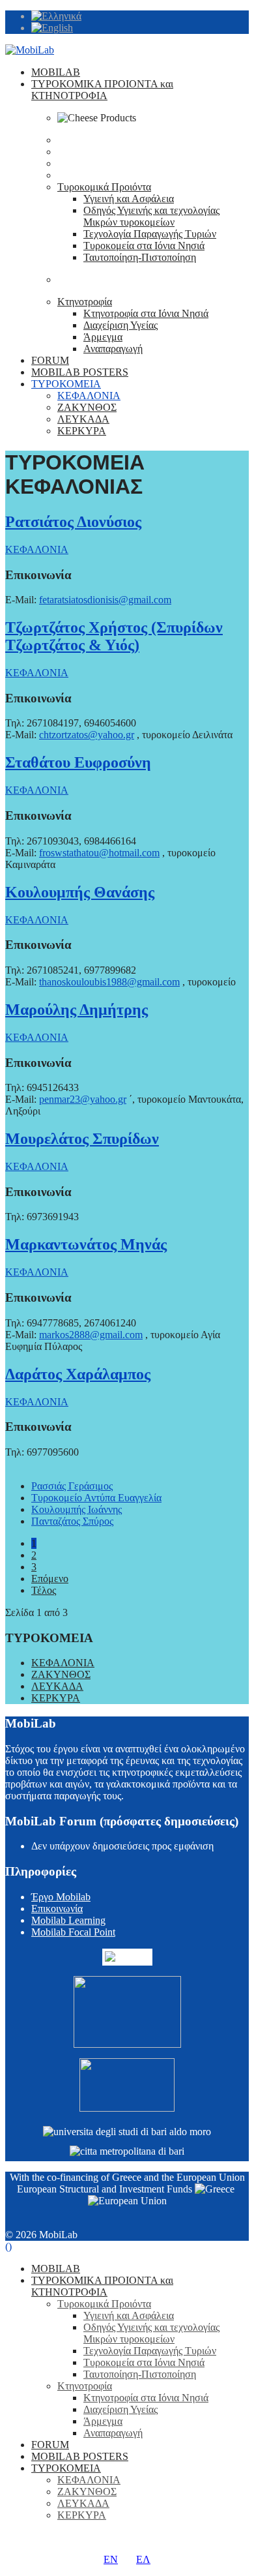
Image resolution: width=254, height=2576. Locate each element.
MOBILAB (56, 72)
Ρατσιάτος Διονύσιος (73, 522)
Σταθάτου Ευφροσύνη (78, 762)
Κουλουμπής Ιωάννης (77, 1509)
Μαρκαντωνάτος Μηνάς (86, 1244)
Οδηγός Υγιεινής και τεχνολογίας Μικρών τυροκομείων (151, 216)
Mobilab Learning (68, 1920)
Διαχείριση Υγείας (120, 325)
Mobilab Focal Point (73, 1932)
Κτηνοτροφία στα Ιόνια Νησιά (146, 313)
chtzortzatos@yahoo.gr (87, 735)
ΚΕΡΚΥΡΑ (82, 431)
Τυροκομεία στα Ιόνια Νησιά (144, 246)
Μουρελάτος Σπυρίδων (82, 1139)
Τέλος (44, 1590)
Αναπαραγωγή (113, 349)
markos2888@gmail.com (91, 1335)
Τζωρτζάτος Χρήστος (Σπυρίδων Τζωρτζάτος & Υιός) (114, 636)
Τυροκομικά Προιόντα (104, 187)
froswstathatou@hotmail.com (99, 853)
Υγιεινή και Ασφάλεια (129, 199)
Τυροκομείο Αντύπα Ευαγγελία (96, 1498)
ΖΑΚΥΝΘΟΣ (87, 407)
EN (111, 2559)
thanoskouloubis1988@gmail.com (109, 982)
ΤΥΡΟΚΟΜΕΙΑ (66, 384)
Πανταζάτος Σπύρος (72, 1521)
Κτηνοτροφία (85, 302)
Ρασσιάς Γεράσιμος (72, 1486)
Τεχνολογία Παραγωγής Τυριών (150, 234)
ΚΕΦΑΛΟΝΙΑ (89, 396)
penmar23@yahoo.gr (83, 1099)
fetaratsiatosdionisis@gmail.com (105, 600)
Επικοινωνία (57, 1909)
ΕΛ (143, 2559)
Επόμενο (50, 1579)
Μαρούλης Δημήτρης (77, 1010)
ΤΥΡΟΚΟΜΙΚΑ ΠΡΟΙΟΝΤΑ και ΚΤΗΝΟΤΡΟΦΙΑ (102, 90)
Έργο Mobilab (61, 1897)
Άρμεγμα (103, 337)
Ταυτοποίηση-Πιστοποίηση (140, 257)
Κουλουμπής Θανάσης (80, 892)
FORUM (50, 360)
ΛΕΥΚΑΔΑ (83, 419)
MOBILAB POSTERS (80, 372)
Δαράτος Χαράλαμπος (78, 1374)
